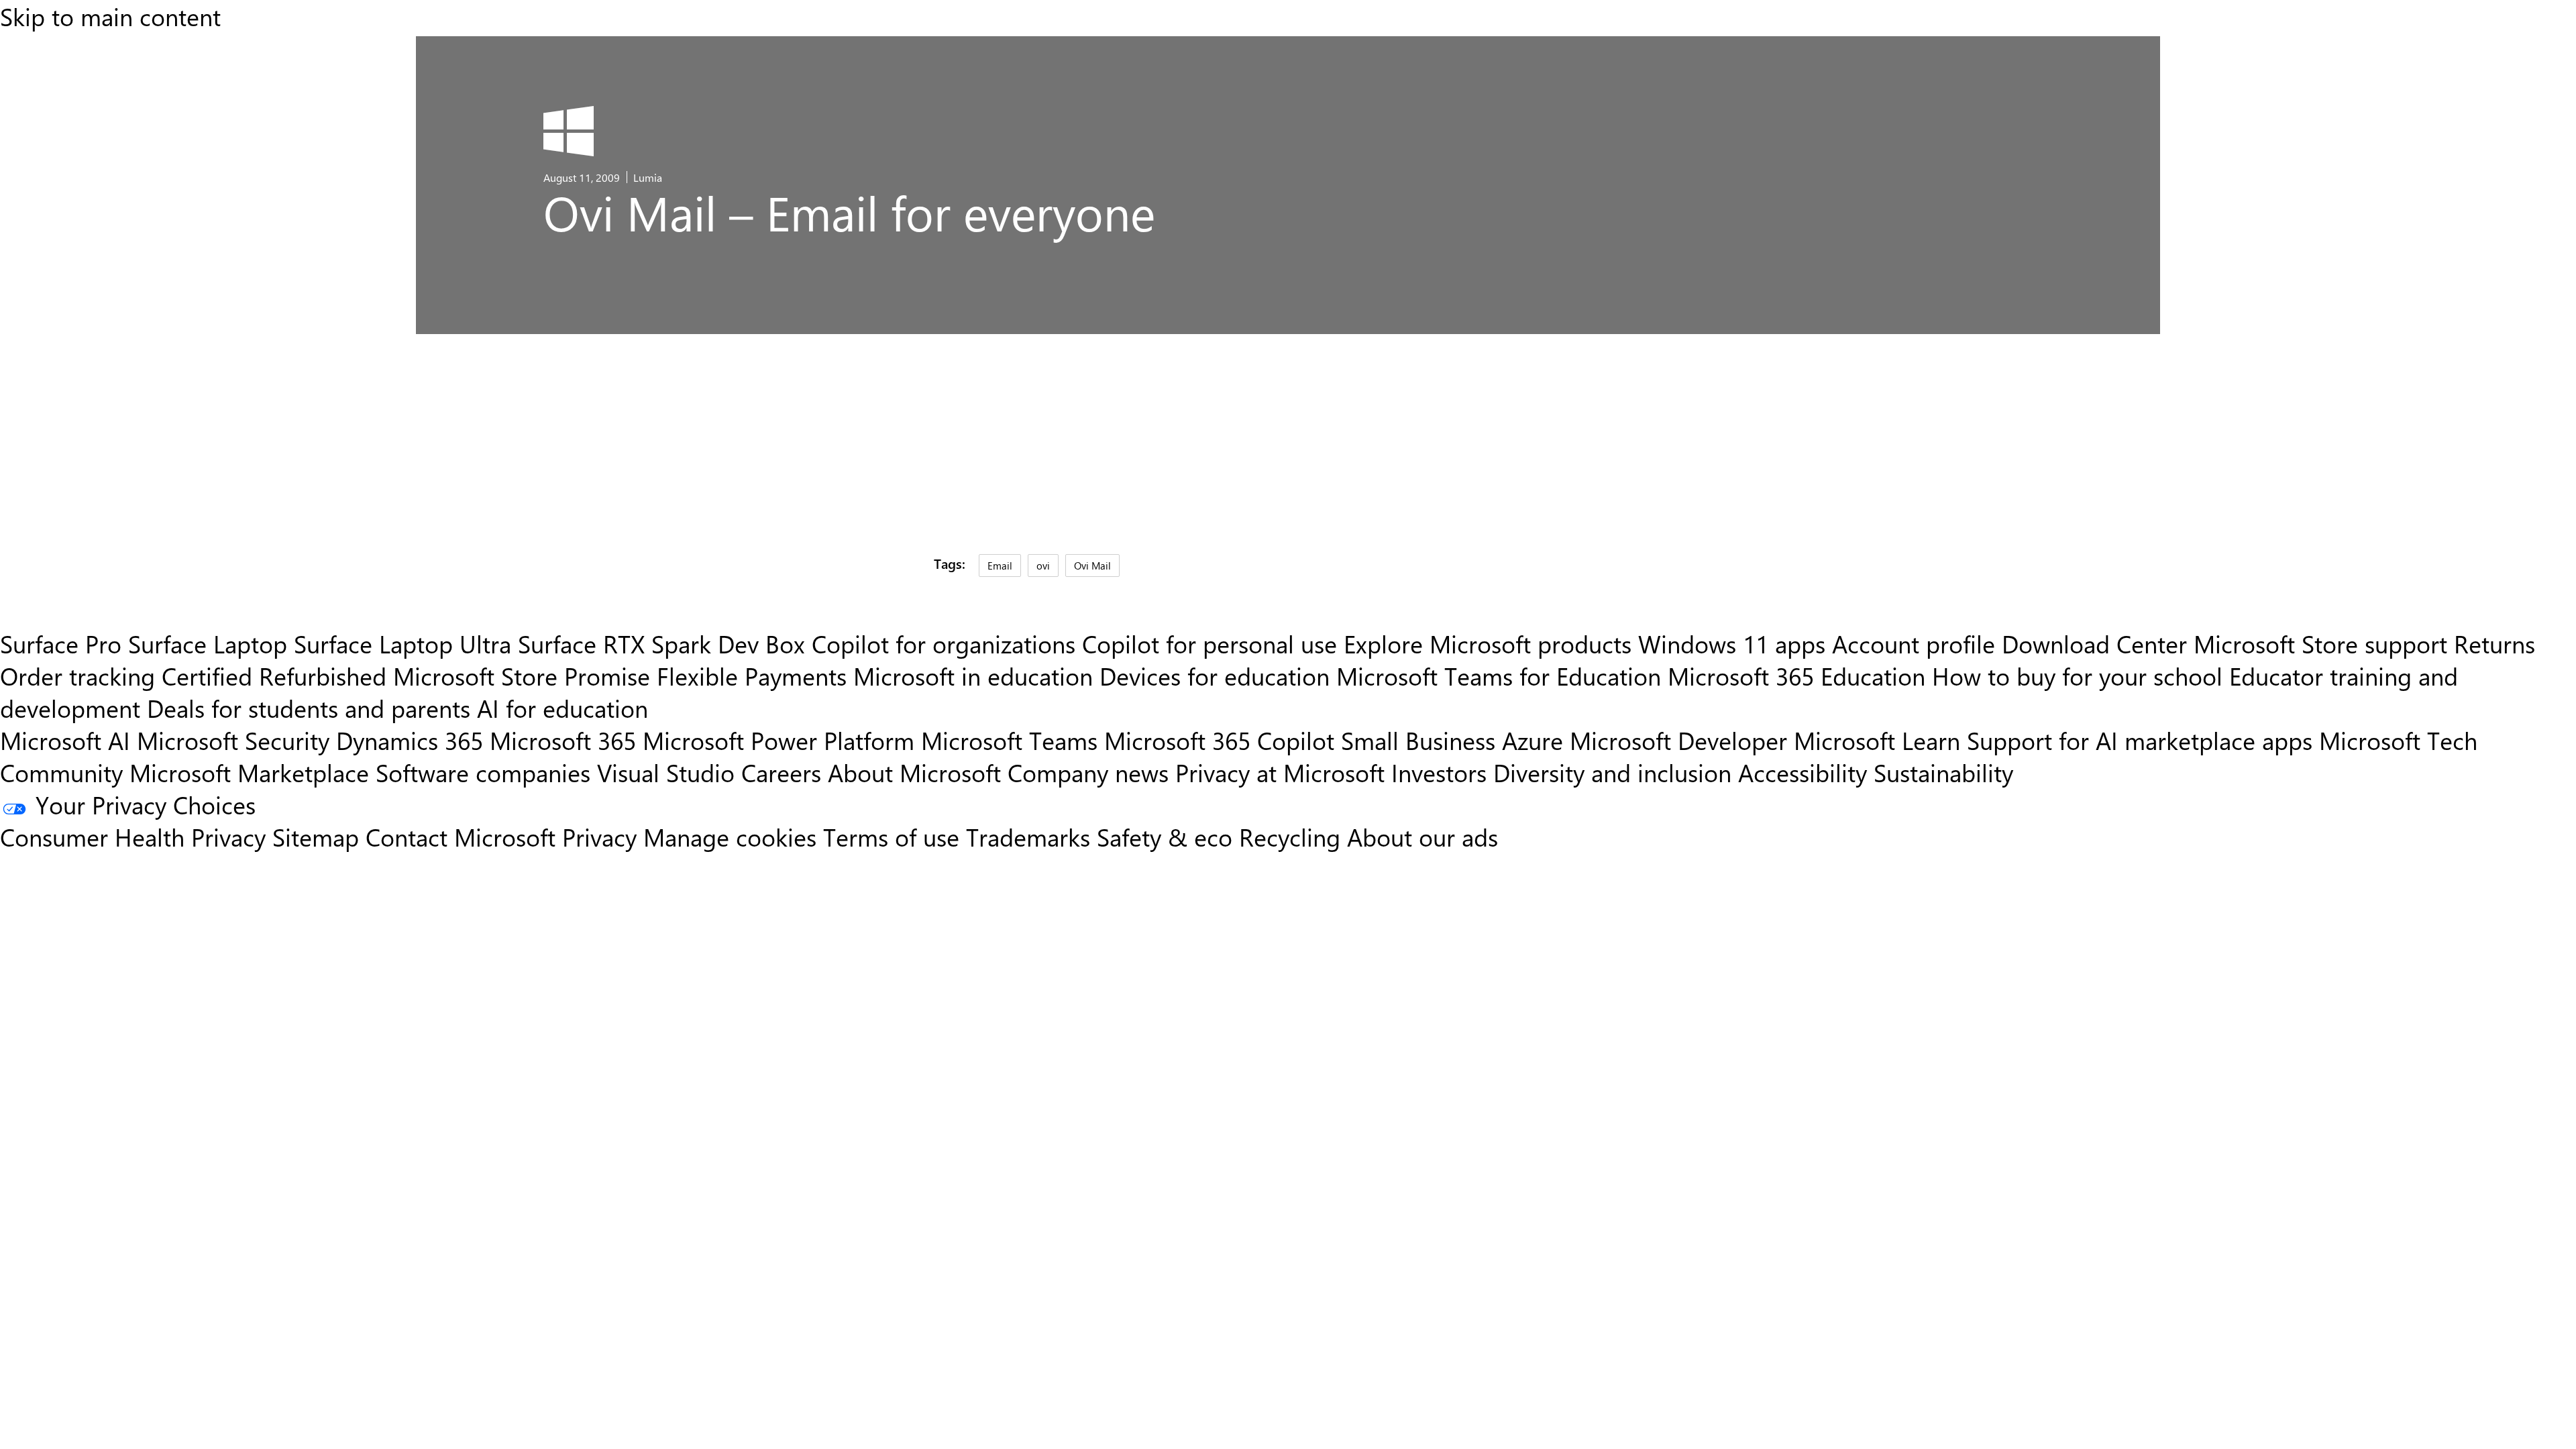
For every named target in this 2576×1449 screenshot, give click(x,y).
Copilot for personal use (1210, 643)
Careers (781, 772)
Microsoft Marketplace (249, 772)
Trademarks (1028, 837)
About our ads (1423, 837)
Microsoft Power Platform (779, 740)
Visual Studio (666, 772)
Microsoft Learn (1877, 740)
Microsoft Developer (1678, 740)
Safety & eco (1165, 837)
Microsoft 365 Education (1796, 676)
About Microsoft (914, 772)
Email (1000, 565)
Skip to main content (110, 16)
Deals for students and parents (309, 708)
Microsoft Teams (1009, 740)
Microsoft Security (233, 740)
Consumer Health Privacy (133, 837)
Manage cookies (730, 837)
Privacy (603, 837)
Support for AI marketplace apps (2140, 740)
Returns (2494, 643)
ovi (1043, 565)
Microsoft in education (973, 676)
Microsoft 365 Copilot (1219, 740)
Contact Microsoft (461, 837)
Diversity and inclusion (1612, 772)
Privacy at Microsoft (1280, 772)
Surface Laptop (208, 643)
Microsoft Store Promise (522, 676)
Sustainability (1943, 772)
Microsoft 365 (563, 740)
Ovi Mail (1092, 565)
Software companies (483, 772)
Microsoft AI (65, 740)
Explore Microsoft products (1488, 643)
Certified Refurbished (274, 676)
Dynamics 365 (410, 740)
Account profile (1914, 643)
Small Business (1418, 740)
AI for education (562, 708)
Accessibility (1803, 772)
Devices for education (1215, 676)
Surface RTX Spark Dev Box (661, 643)
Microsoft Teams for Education (1499, 676)
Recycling (1290, 837)
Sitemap (316, 837)
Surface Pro (61, 643)
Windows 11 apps (1732, 643)
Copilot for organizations (944, 643)
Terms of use (891, 837)
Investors (1439, 772)
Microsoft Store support (2320, 643)
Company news (1088, 772)
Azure (1533, 740)
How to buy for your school (2077, 676)
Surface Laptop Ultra (402, 643)
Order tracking (77, 676)
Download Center (2094, 643)
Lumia (648, 177)
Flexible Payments (752, 676)
